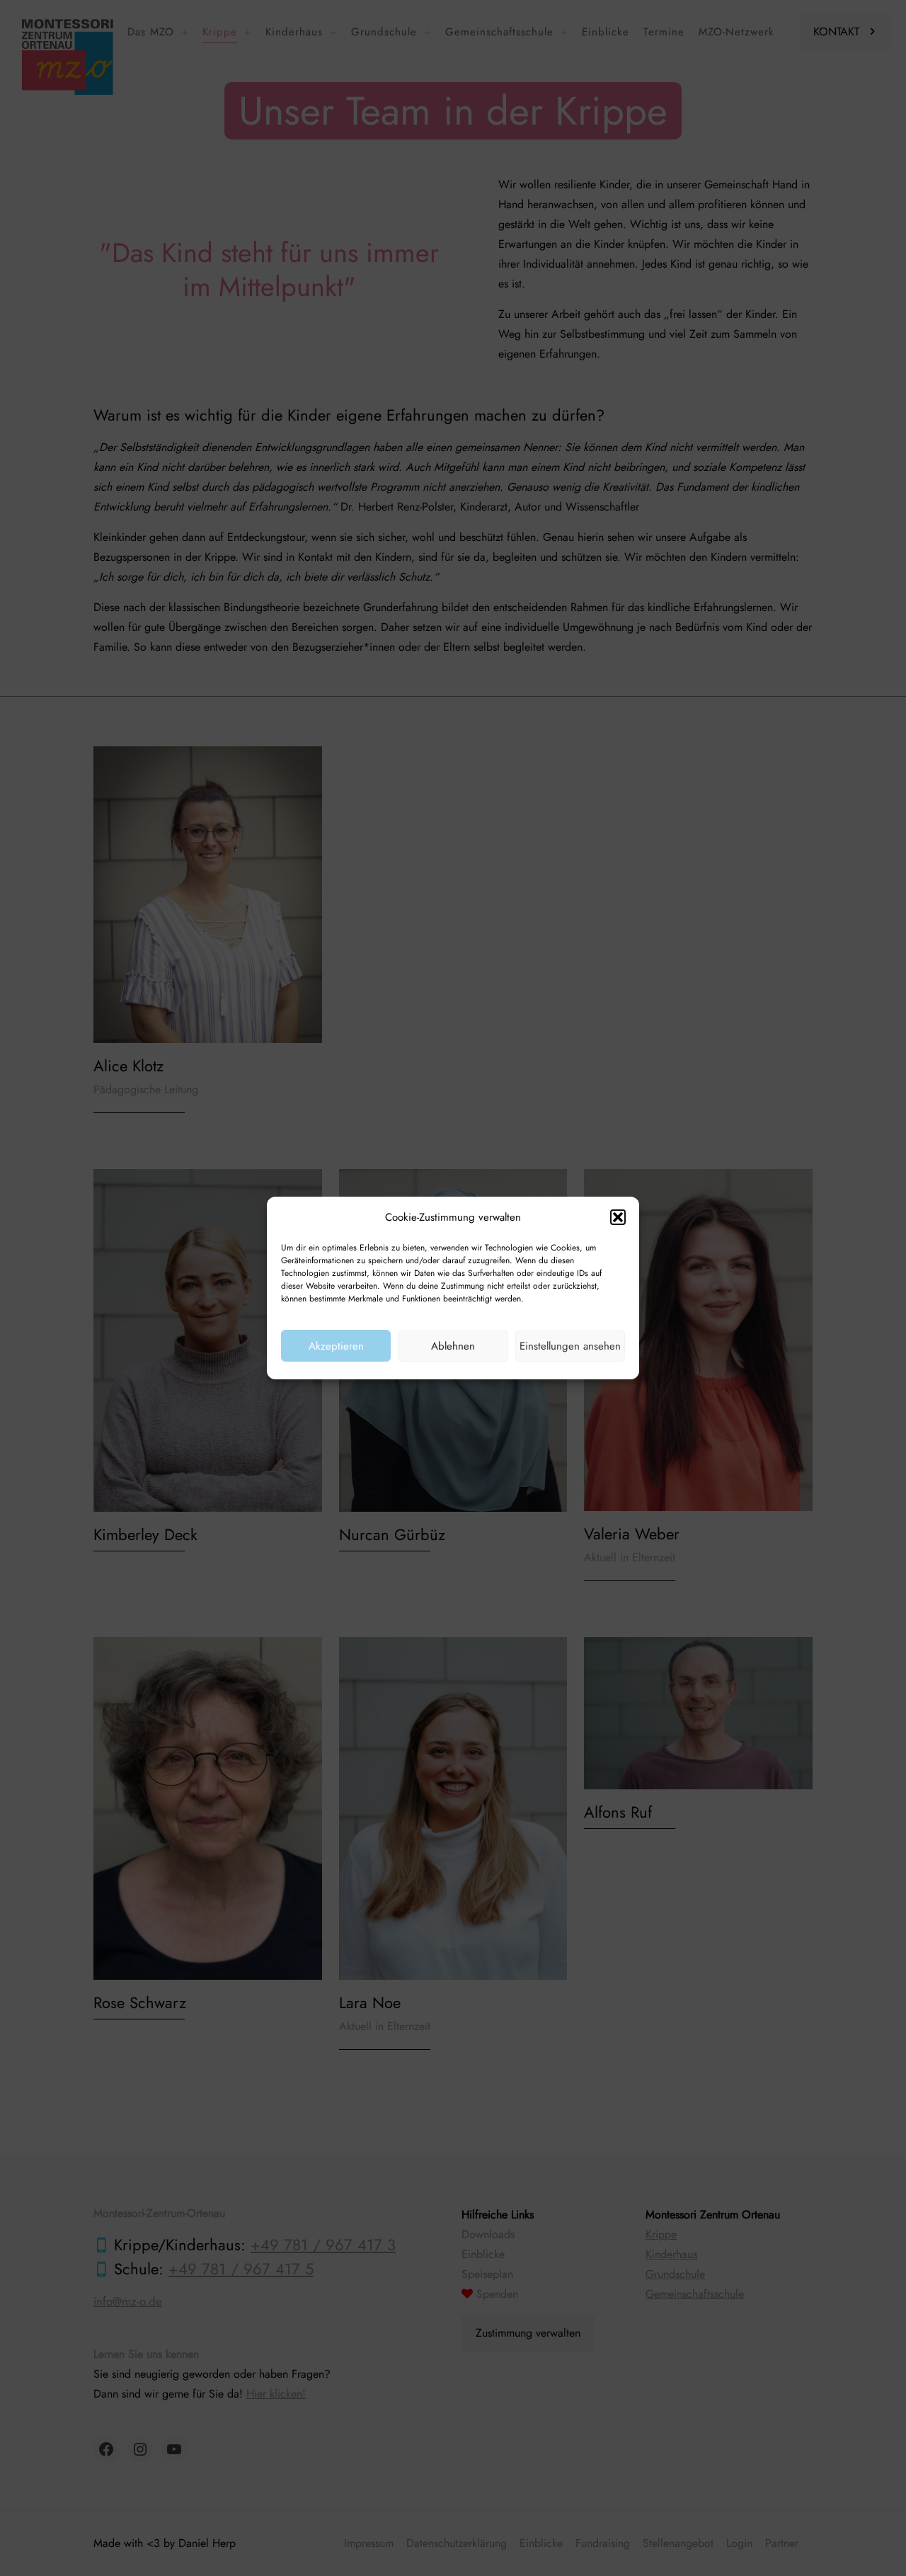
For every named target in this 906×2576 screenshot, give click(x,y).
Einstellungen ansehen (570, 1346)
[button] (618, 1217)
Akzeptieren (336, 1346)
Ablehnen (453, 1346)
